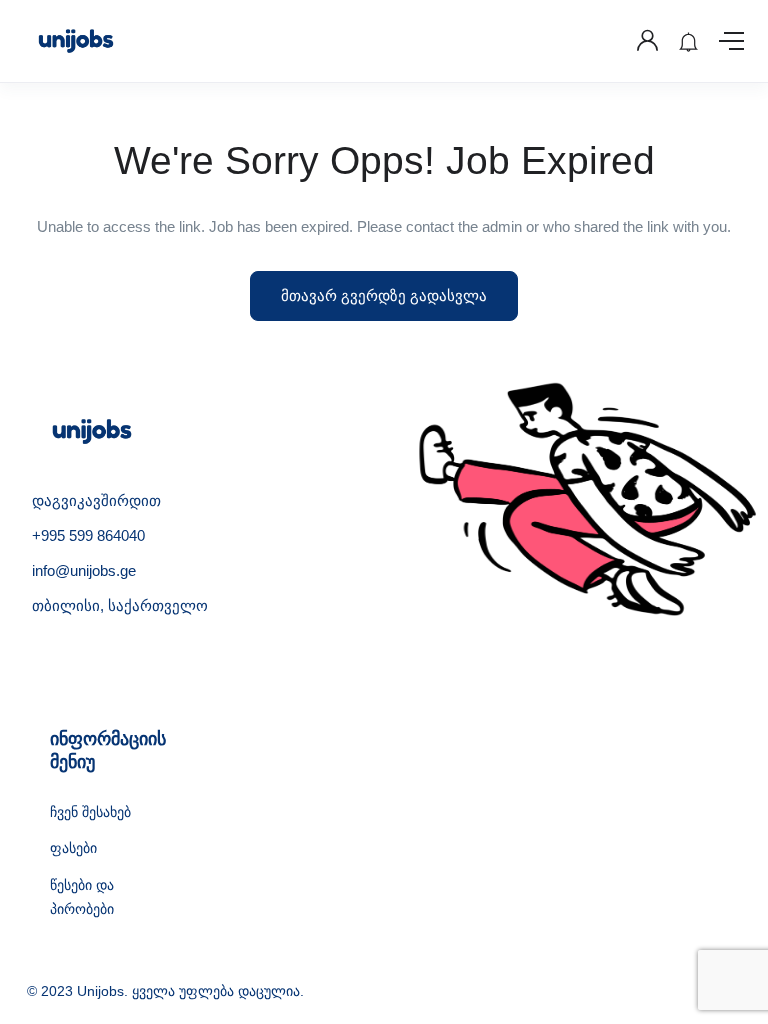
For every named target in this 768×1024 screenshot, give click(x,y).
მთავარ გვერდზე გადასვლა (384, 295)
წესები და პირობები (82, 897)
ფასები (73, 848)
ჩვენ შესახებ (90, 812)
